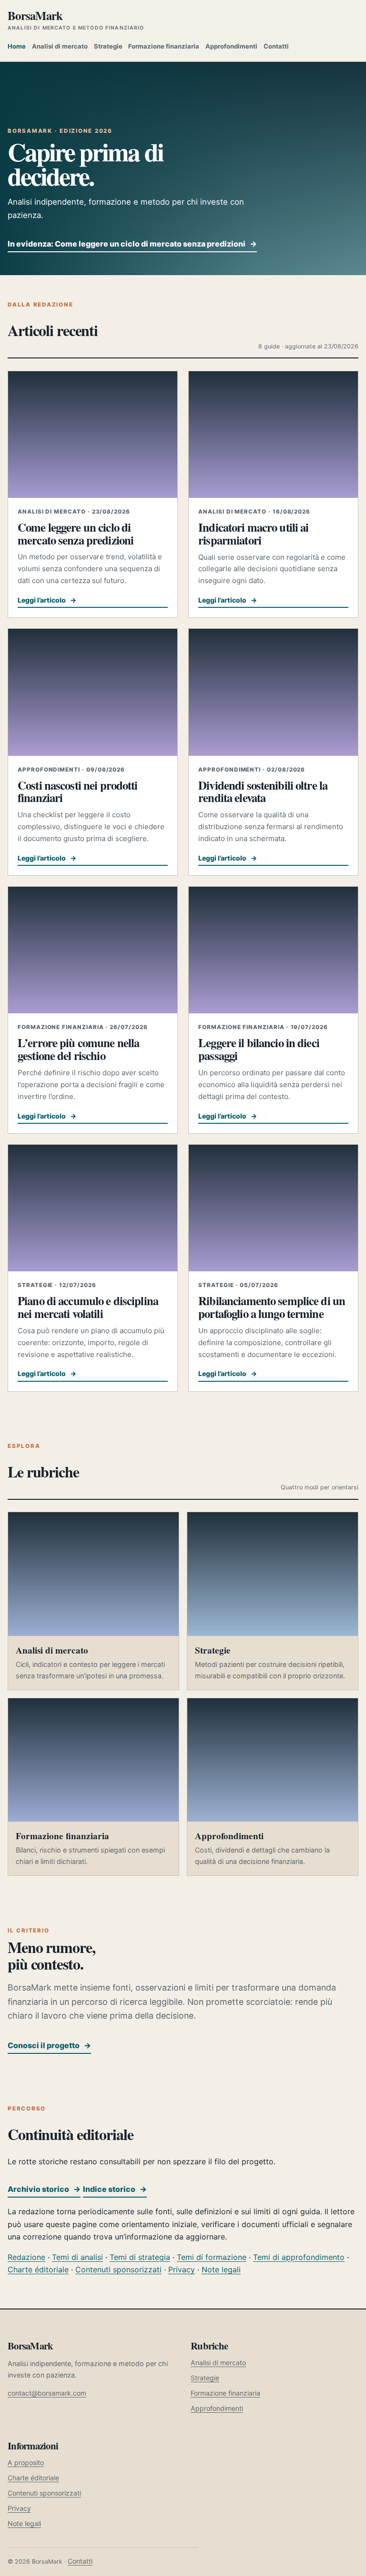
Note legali (221, 2269)
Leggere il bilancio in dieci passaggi (259, 1049)
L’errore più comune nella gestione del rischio (78, 1049)
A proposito (26, 2462)
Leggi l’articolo (47, 600)
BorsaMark (76, 20)
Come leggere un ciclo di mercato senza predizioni (76, 533)
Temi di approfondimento (299, 2257)
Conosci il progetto (49, 2045)
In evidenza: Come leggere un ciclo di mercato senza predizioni (132, 244)
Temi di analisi (77, 2257)
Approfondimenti (231, 46)
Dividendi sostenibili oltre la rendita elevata (263, 791)
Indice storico (115, 2189)
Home (17, 46)
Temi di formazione (212, 2257)
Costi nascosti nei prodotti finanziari (78, 791)
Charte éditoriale (38, 2269)
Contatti (276, 46)
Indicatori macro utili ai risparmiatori (253, 533)
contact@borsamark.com (47, 2393)
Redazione (26, 2257)
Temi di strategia (140, 2257)
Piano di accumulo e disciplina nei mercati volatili (88, 1307)
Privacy (182, 2269)
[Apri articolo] (93, 435)
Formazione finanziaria (164, 46)
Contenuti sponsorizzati (118, 2269)
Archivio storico (44, 2189)
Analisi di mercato (60, 46)
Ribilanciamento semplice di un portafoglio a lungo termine (272, 1307)
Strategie (108, 46)
